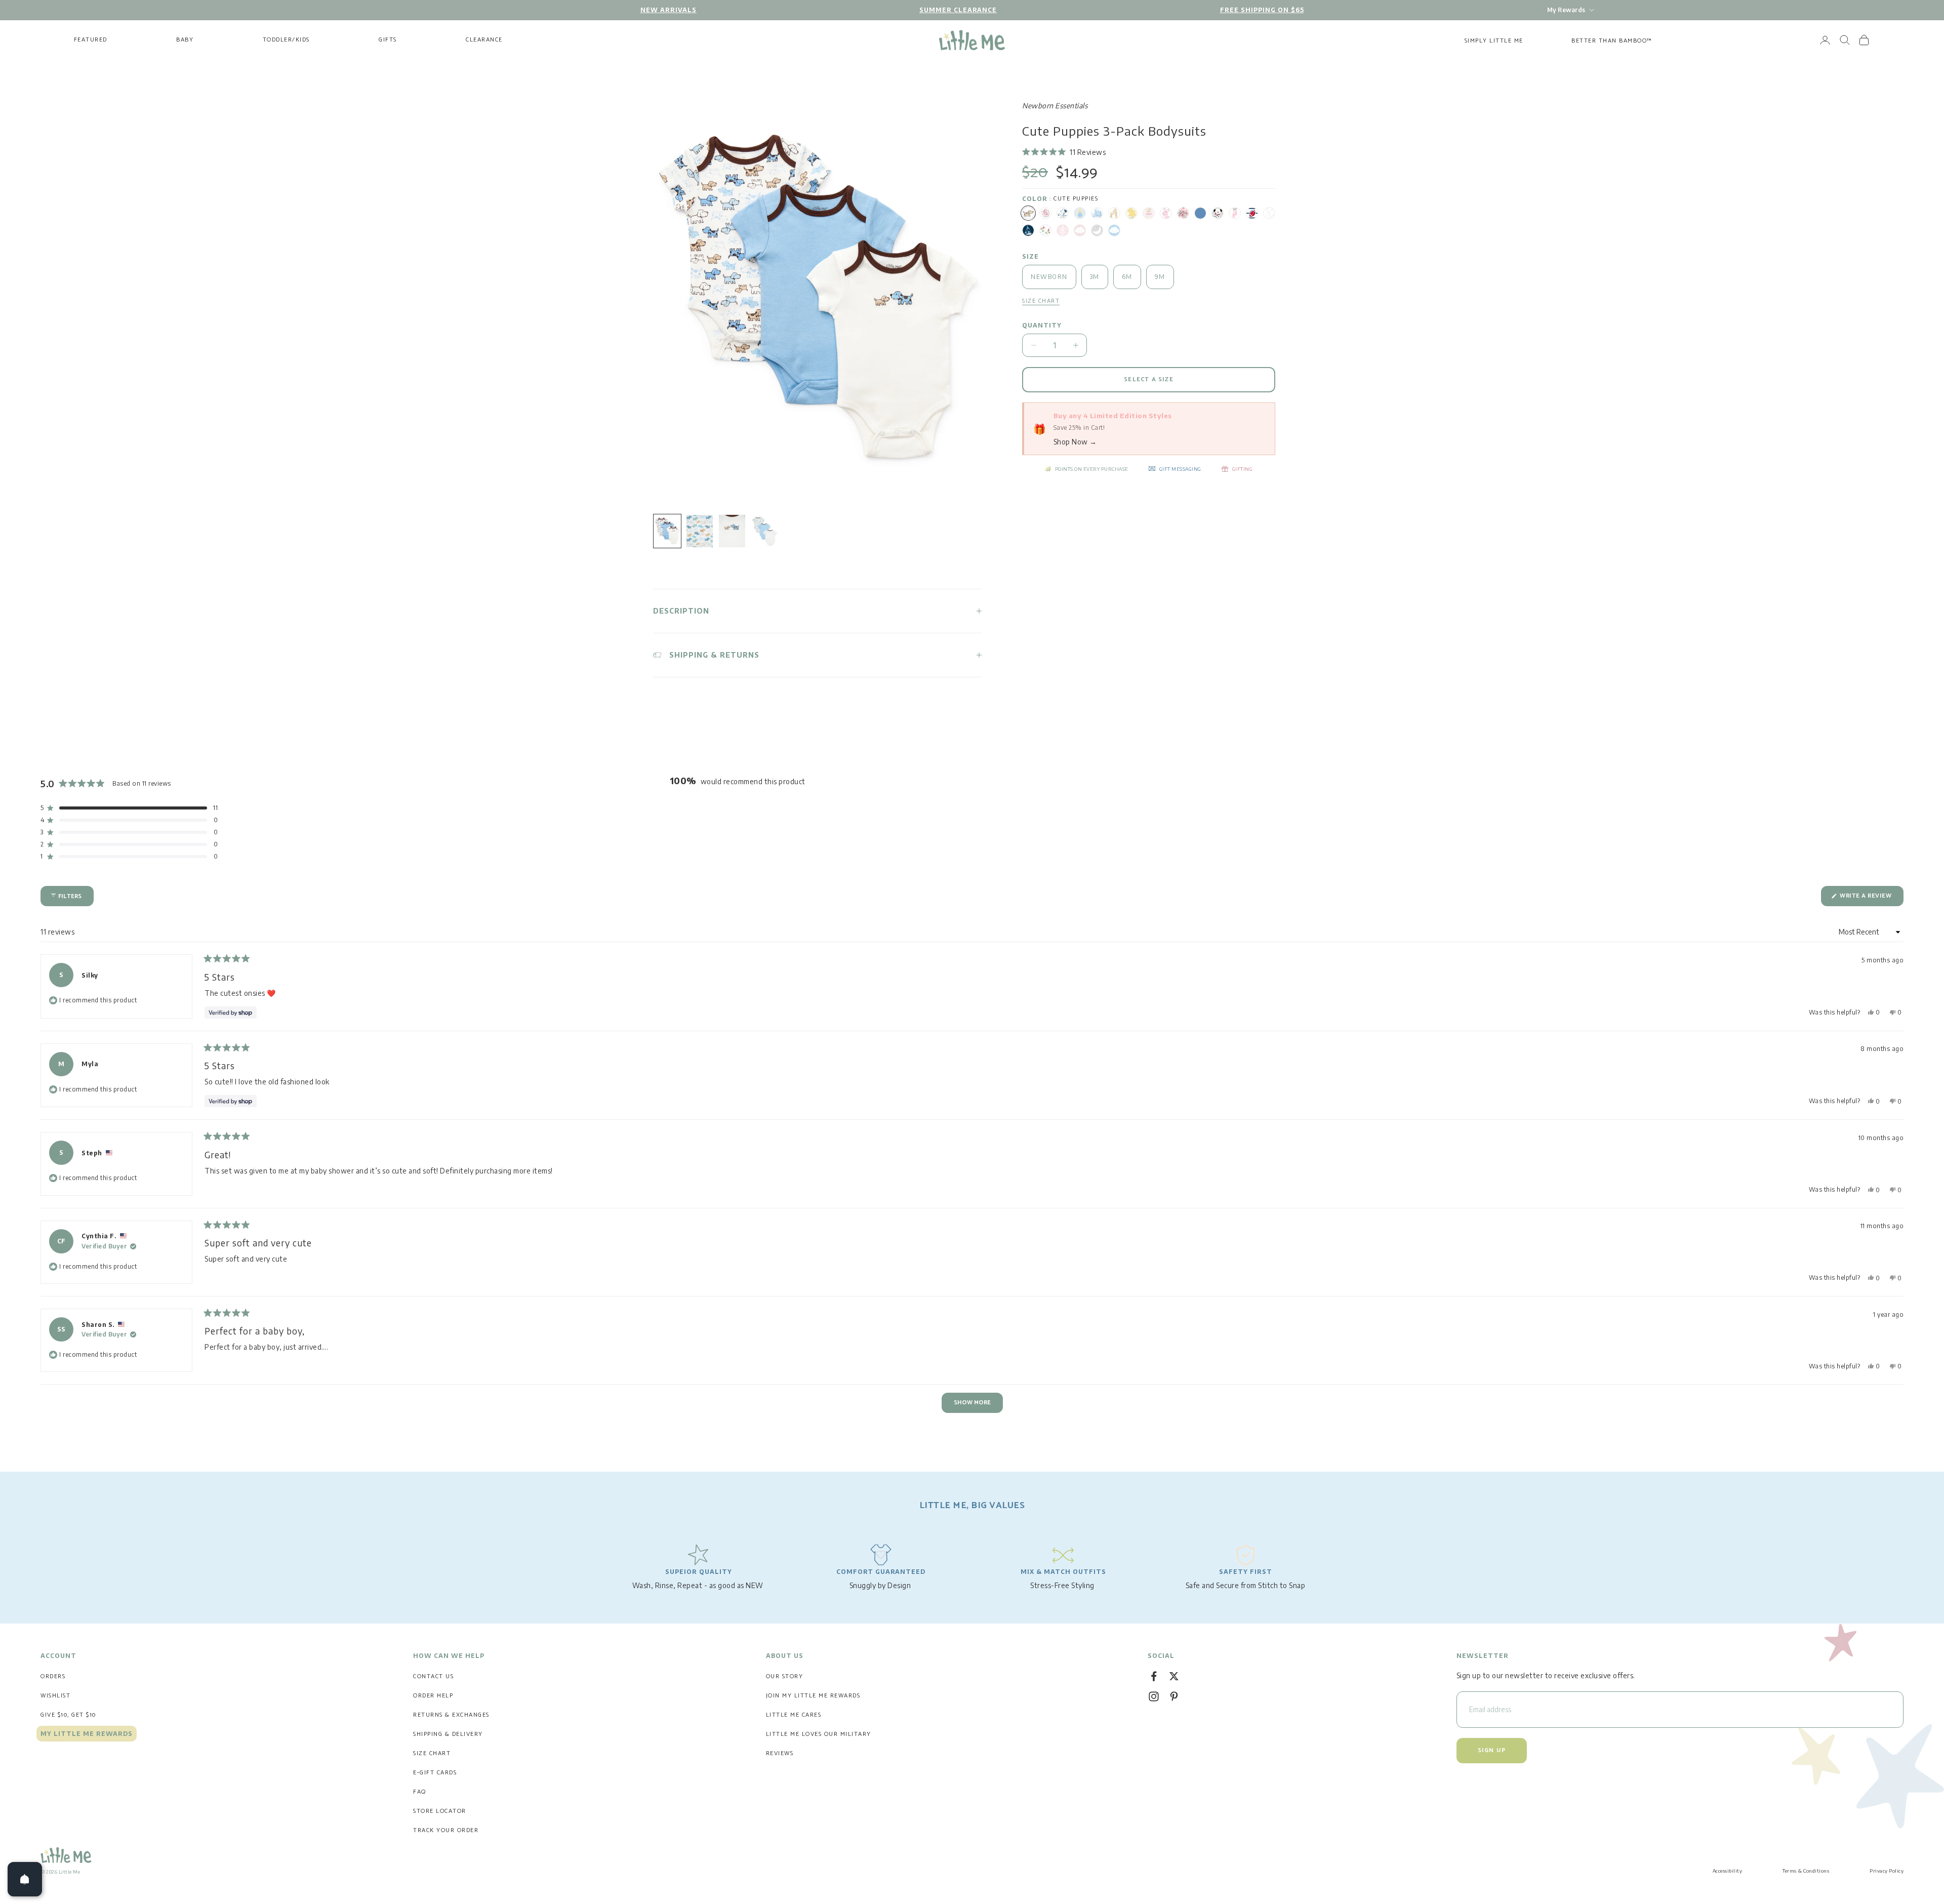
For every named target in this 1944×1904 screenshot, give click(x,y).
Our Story (785, 1676)
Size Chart (432, 1753)
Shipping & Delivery (448, 1734)
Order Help (433, 1696)
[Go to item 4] (764, 531)
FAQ (420, 1792)
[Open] (25, 1879)
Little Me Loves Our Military (819, 1734)
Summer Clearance (958, 10)
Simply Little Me (1494, 41)
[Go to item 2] (700, 531)
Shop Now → (1075, 442)
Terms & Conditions (1806, 1871)
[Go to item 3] (732, 531)
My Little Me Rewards (87, 1734)
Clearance (484, 40)
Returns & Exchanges (451, 1715)
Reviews (780, 1753)
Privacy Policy (1887, 1871)
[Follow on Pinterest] (1174, 1696)
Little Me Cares (794, 1715)
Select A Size (1149, 379)
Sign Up (1492, 1750)
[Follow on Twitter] (1174, 1676)
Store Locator (440, 1811)
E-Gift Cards (435, 1773)
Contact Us (433, 1676)
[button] (1064, 152)
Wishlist (55, 1696)
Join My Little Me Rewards (813, 1696)
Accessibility (1728, 1871)
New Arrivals (669, 10)
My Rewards (1566, 10)
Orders (53, 1676)
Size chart (1041, 301)
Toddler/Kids (286, 40)
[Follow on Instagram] (1154, 1696)
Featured (91, 40)
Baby (185, 40)
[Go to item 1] (667, 531)
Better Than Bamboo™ (1612, 41)
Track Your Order (446, 1830)
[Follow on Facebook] (1154, 1676)
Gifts (388, 40)
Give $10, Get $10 (68, 1715)
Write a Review (1871, 898)
